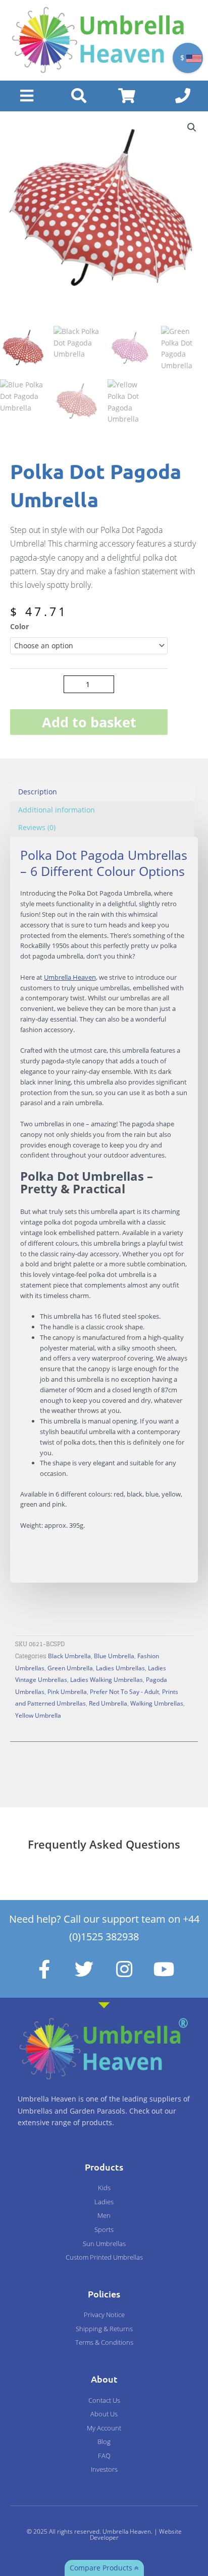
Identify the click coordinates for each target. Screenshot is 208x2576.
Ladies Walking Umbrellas (107, 1679)
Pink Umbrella (67, 1691)
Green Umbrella (70, 1668)
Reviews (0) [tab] (37, 827)
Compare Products (102, 2568)
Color (19, 626)
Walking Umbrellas (157, 1703)
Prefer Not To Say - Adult (124, 1691)
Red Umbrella (108, 1703)
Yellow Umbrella (38, 1715)
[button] (192, 127)
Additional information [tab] (57, 810)
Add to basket (89, 722)
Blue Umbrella (114, 1656)
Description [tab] (38, 792)
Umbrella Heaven (70, 977)
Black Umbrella (69, 1656)
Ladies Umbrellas (120, 1668)
